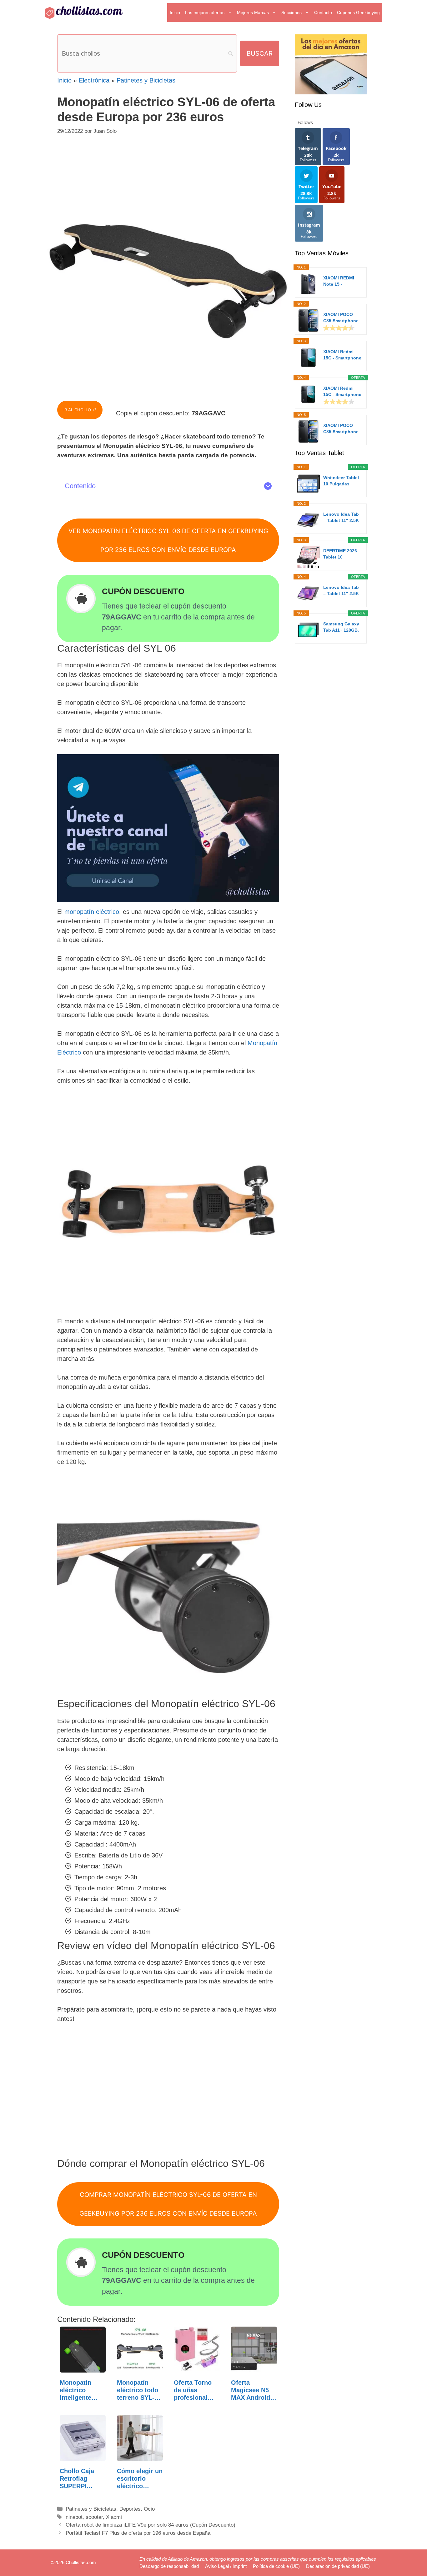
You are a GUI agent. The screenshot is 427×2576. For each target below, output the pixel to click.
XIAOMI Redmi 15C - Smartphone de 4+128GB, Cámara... (342, 355)
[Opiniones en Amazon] (339, 328)
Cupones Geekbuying (358, 13)
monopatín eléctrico (92, 912)
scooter (94, 2517)
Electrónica (94, 80)
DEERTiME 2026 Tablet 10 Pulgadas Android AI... (342, 554)
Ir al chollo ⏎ (80, 410)
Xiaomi (114, 2517)
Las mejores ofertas (205, 13)
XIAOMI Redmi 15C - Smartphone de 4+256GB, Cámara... (342, 392)
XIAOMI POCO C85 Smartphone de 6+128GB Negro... (341, 318)
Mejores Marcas (253, 13)
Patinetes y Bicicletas (146, 80)
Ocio (149, 2509)
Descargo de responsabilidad (169, 2566)
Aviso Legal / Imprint (226, 2566)
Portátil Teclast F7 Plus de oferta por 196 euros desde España (138, 2533)
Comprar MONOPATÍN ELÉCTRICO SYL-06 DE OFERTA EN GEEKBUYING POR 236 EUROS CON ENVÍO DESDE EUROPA (168, 2204)
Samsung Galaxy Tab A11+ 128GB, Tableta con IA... (341, 627)
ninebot (74, 2517)
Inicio (175, 13)
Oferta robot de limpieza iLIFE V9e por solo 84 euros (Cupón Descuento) (151, 2525)
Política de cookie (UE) (276, 2566)
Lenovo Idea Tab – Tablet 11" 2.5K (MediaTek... (341, 518)
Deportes (130, 2509)
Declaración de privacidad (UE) (338, 2566)
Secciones (291, 13)
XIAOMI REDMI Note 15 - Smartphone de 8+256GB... (339, 281)
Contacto (323, 13)
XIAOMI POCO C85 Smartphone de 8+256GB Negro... (341, 429)
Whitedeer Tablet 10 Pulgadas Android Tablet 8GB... (341, 481)
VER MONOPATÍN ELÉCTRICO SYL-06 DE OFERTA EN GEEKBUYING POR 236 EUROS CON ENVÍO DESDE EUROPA (168, 540)
